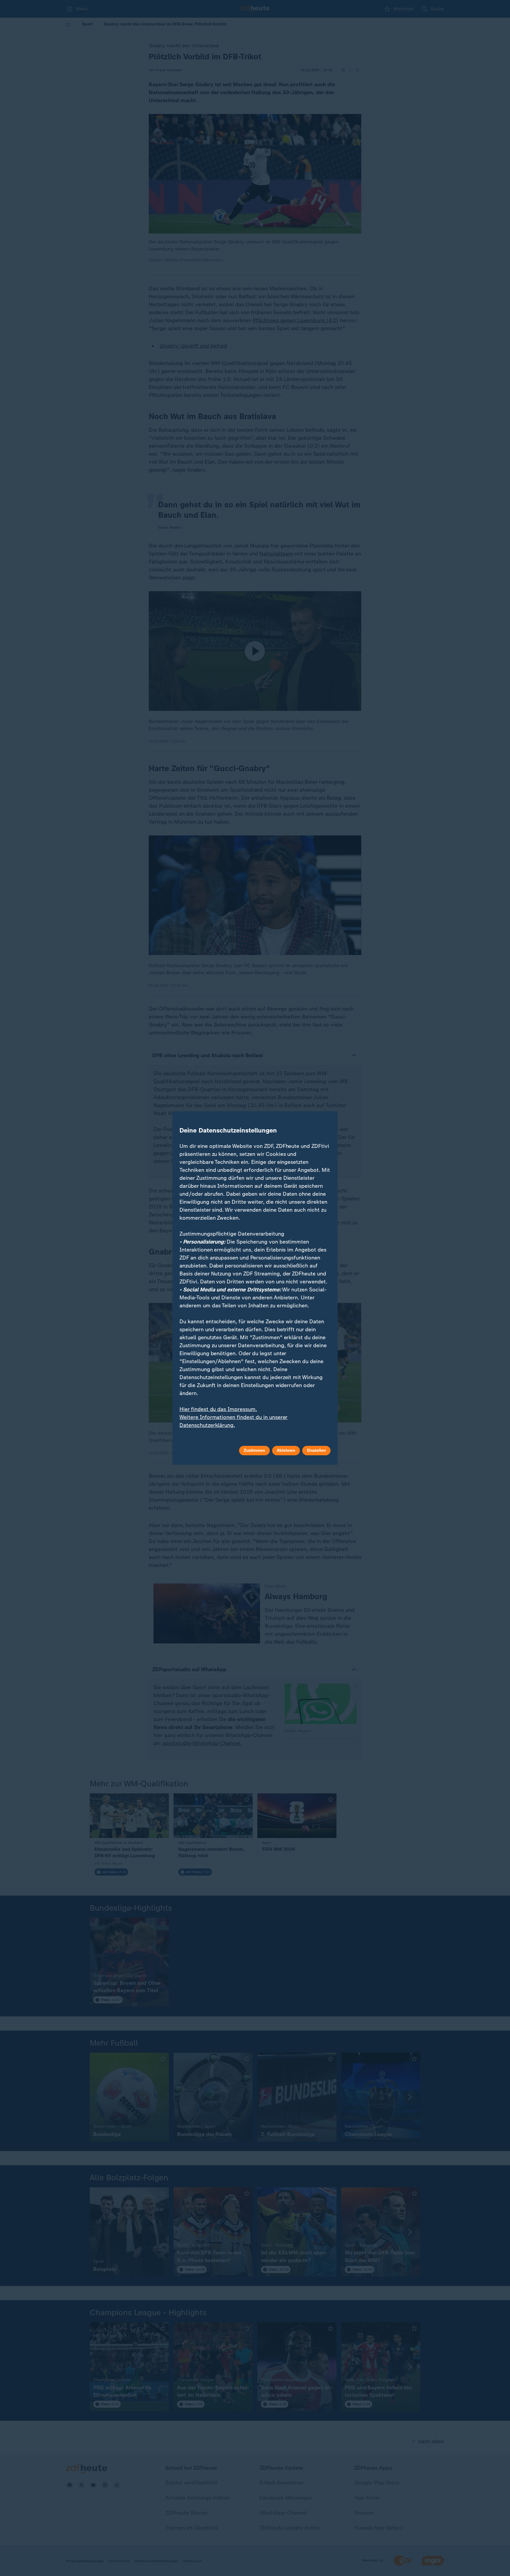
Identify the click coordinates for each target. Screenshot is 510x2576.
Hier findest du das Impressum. (218, 1409)
